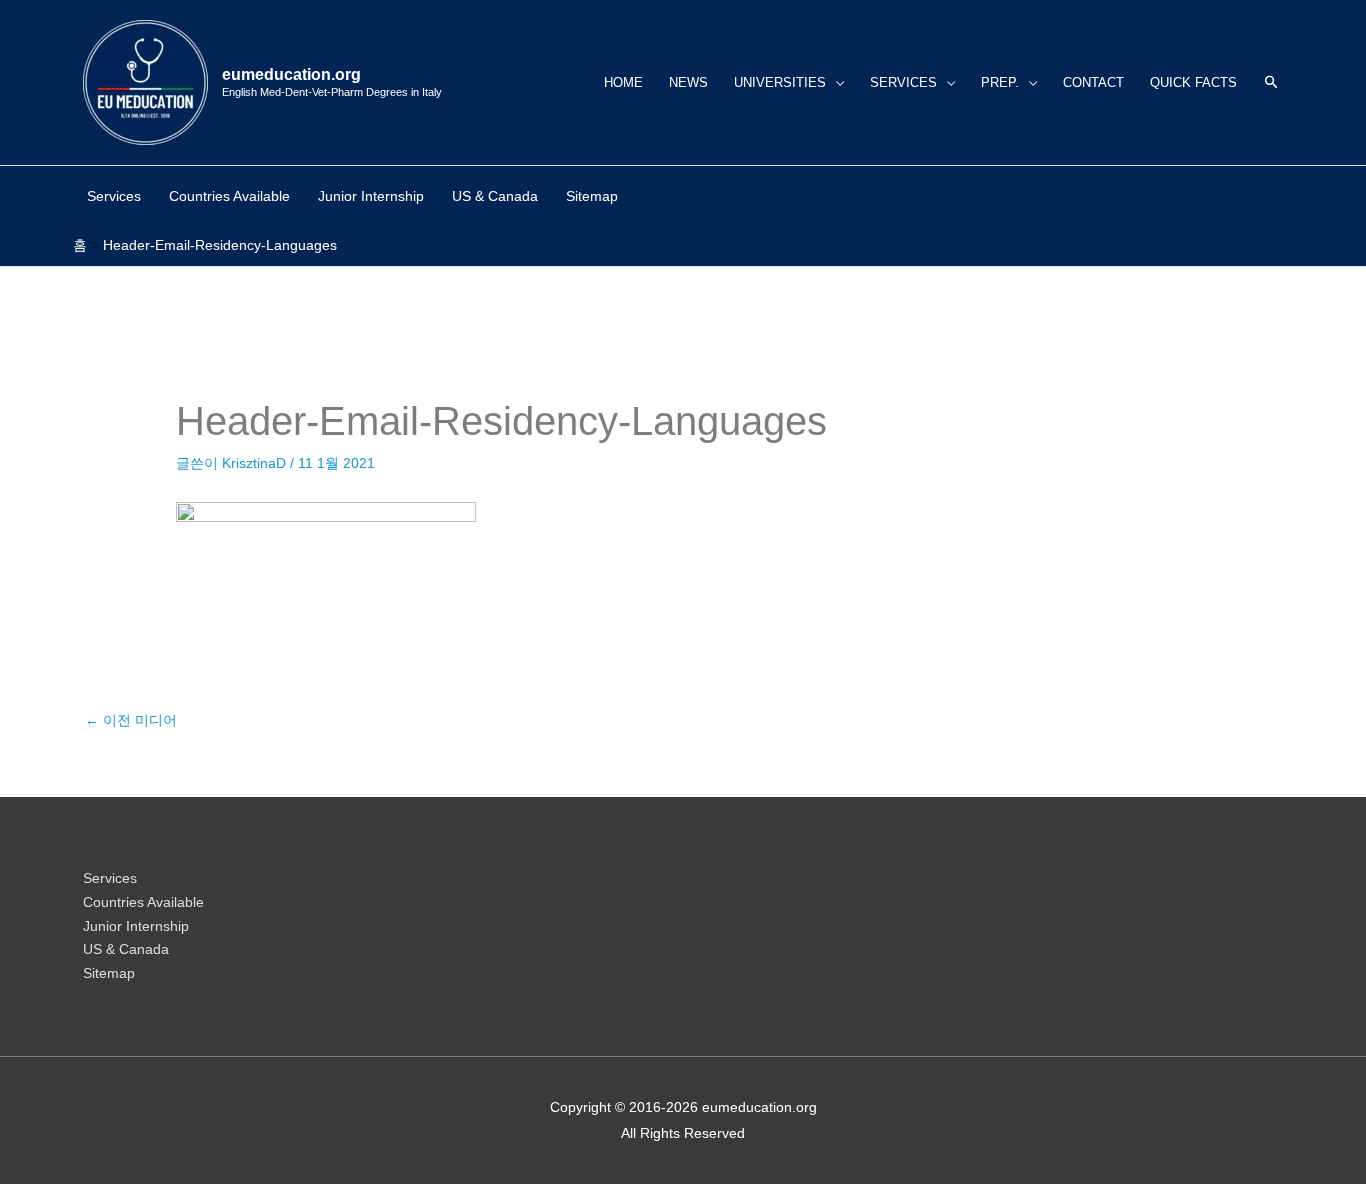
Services (110, 878)
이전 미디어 (131, 720)
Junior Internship (136, 926)
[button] (1271, 82)
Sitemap (109, 973)
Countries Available (143, 902)
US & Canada (126, 949)
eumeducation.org (291, 74)
